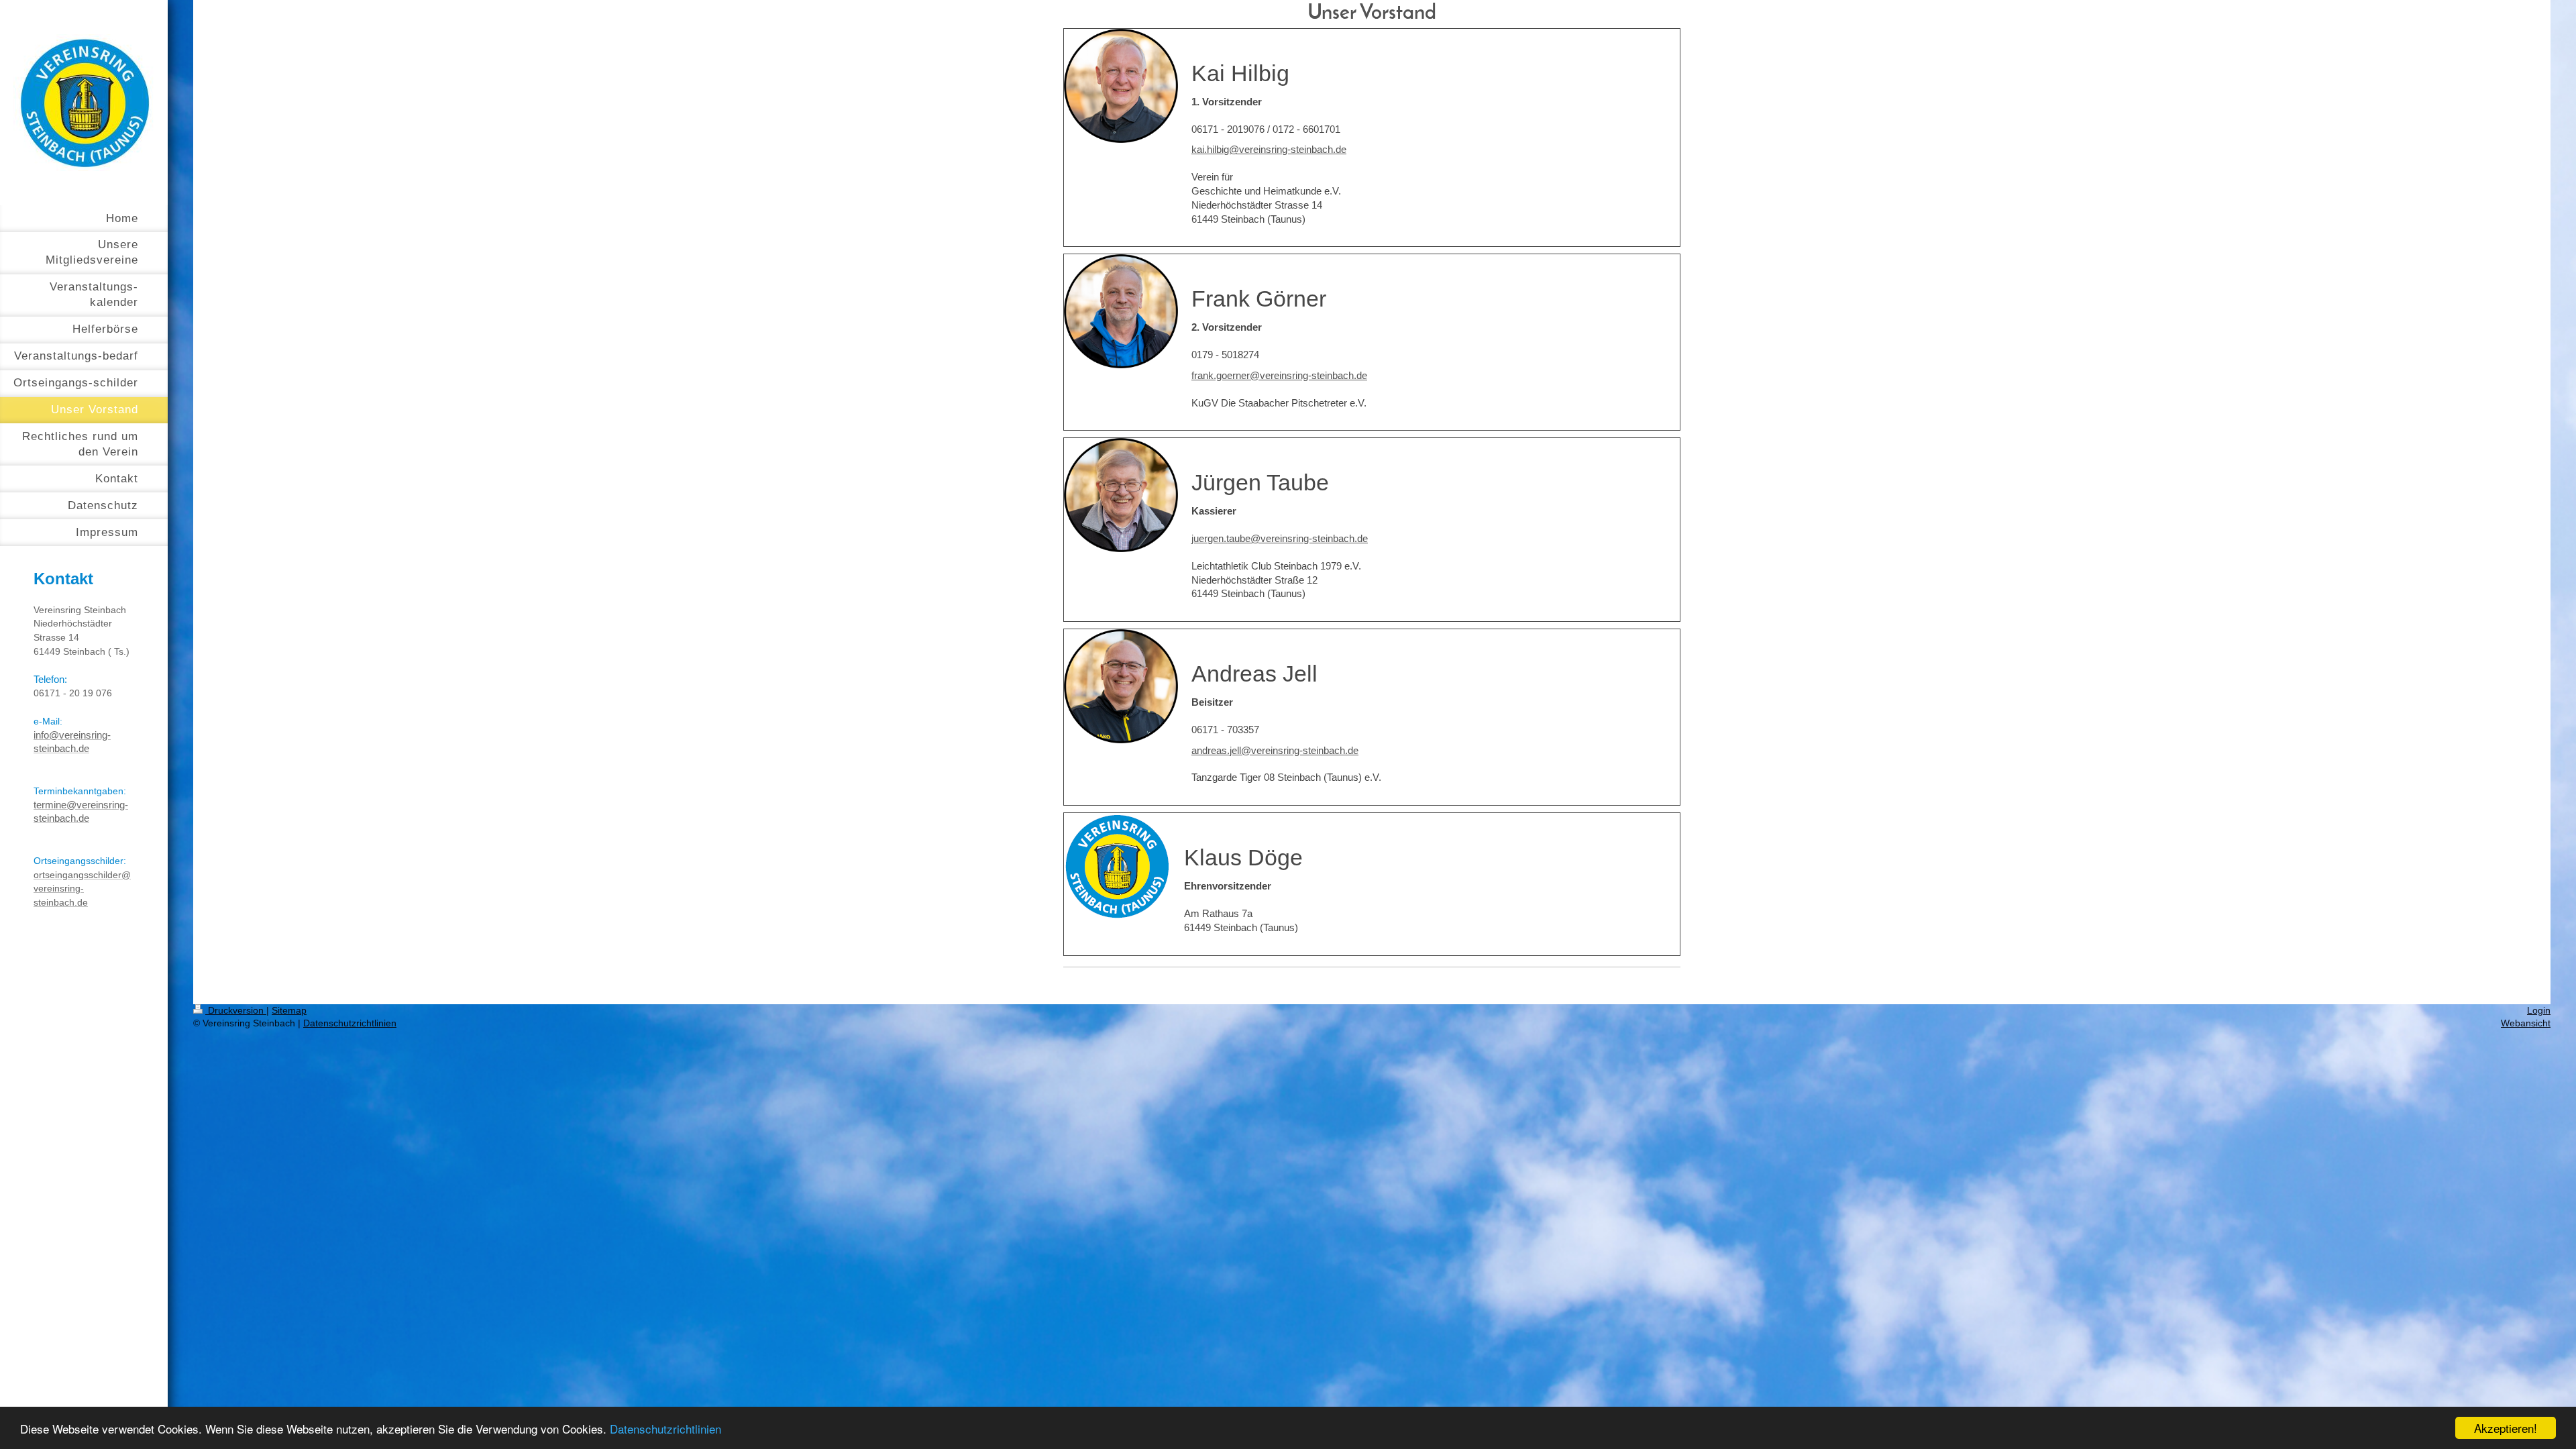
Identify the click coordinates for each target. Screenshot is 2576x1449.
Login (2539, 1010)
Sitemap (289, 1010)
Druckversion (236, 1010)
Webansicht (2526, 1023)
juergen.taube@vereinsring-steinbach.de (1280, 538)
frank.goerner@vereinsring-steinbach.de (1279, 375)
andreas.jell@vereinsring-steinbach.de (1275, 750)
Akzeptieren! (2506, 1428)
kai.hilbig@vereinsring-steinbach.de (1269, 149)
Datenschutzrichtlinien (665, 1429)
